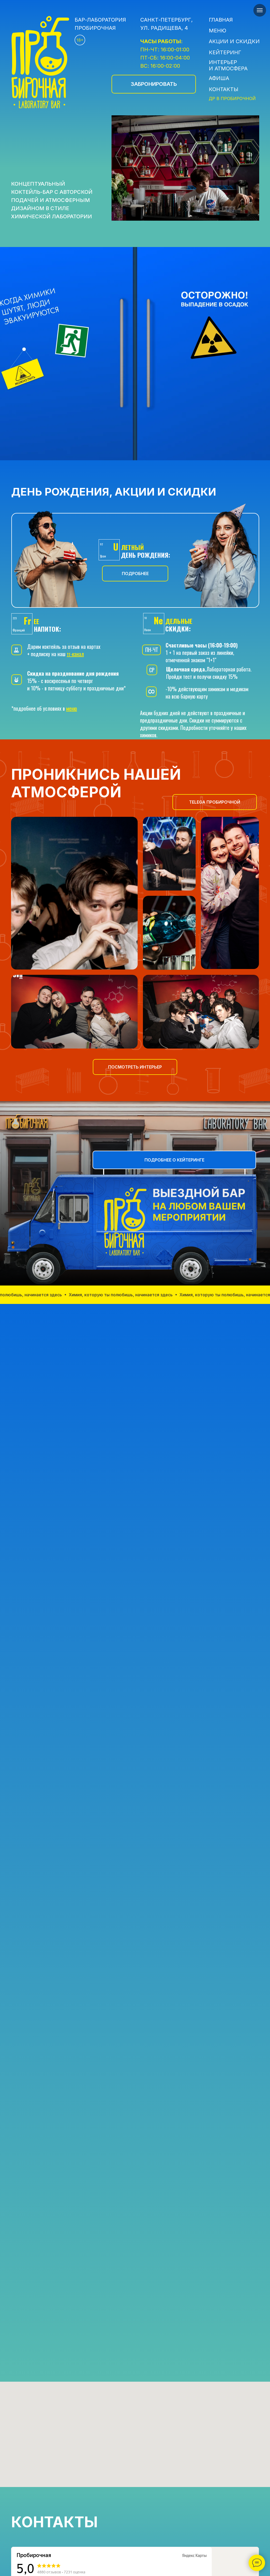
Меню (218, 31)
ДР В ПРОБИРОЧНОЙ (232, 98)
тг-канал (75, 654)
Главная (221, 20)
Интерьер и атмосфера (228, 65)
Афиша (219, 78)
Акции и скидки (234, 41)
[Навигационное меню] (260, 10)
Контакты (224, 89)
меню (72, 708)
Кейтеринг (225, 52)
